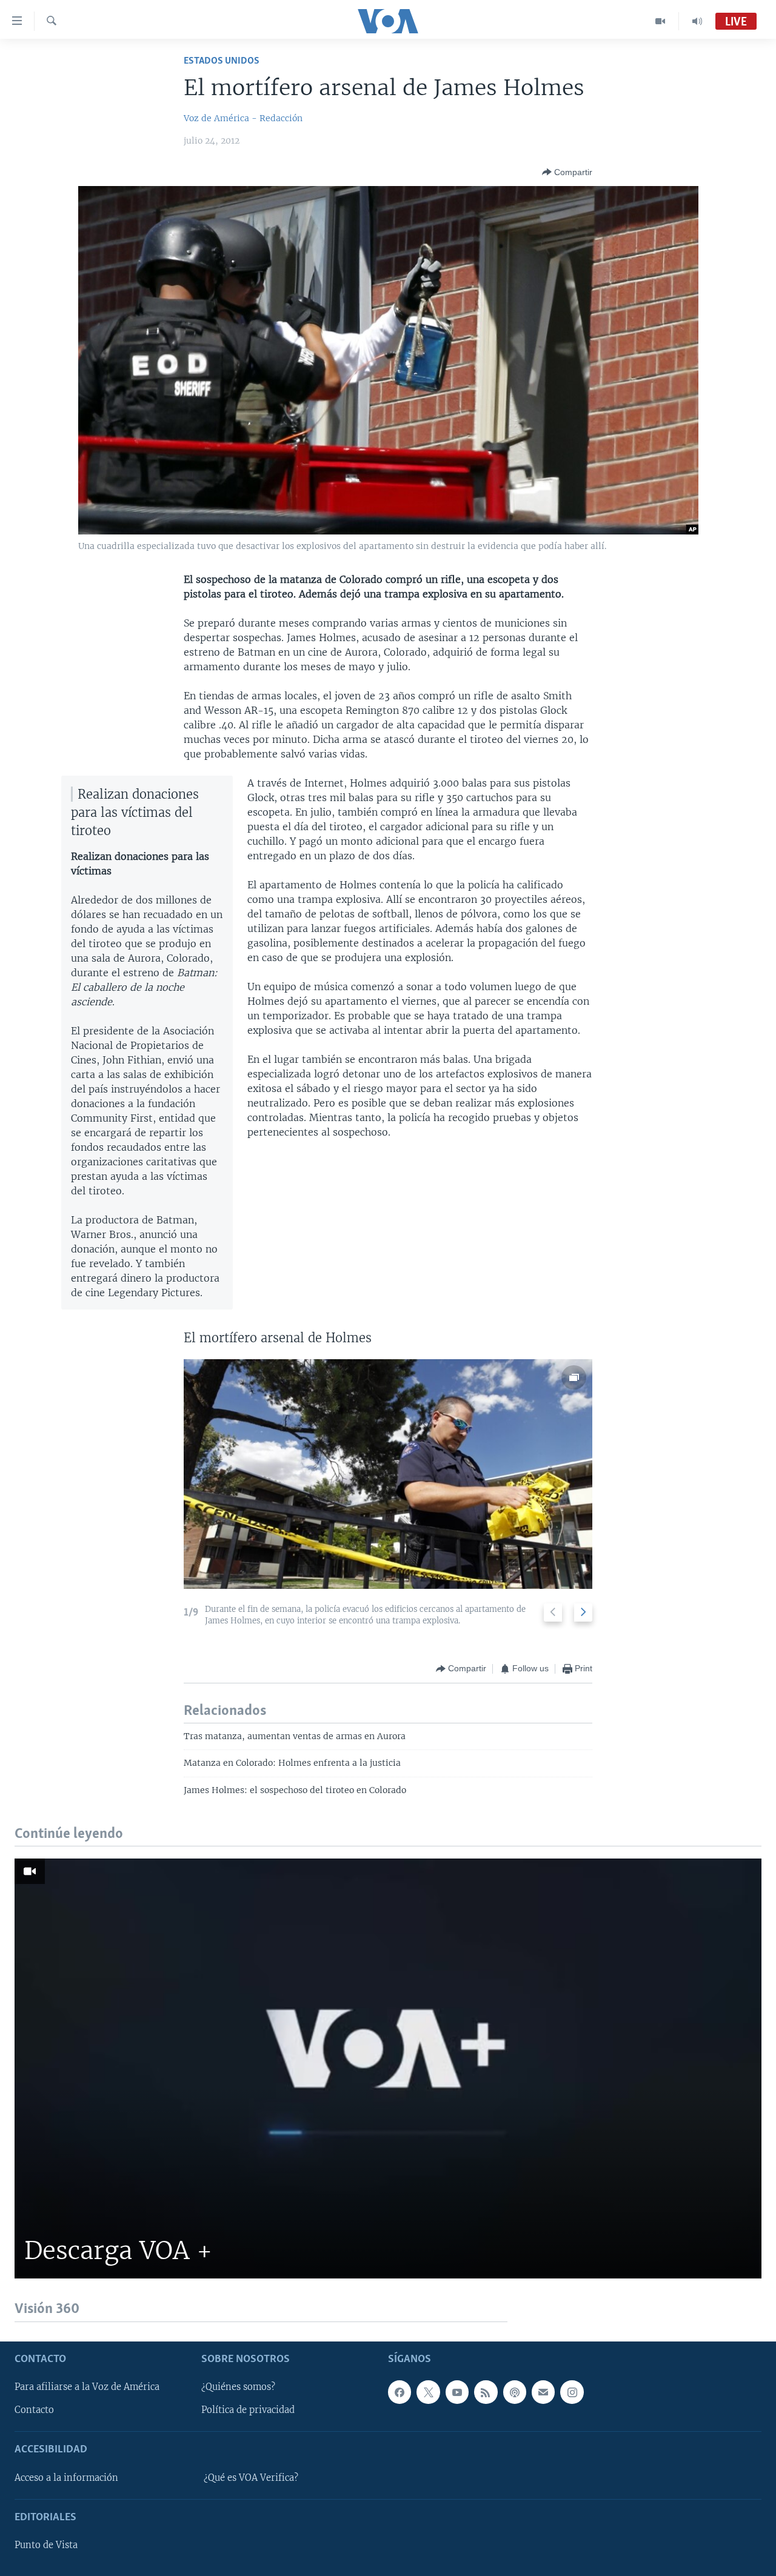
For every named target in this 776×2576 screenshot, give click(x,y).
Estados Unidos (222, 61)
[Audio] (697, 21)
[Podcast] (515, 2392)
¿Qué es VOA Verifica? (251, 2477)
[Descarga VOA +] (388, 2068)
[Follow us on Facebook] (400, 2392)
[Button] (567, 172)
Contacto (34, 2410)
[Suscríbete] (543, 2392)
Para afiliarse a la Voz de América (87, 2387)
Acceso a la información (66, 2477)
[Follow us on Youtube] (457, 2392)
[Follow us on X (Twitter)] (428, 2392)
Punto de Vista (46, 2545)
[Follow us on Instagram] (572, 2392)
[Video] (661, 21)
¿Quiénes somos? (238, 2387)
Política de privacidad (248, 2410)
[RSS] (486, 2392)
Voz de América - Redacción (243, 118)
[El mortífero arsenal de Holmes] (388, 1474)
